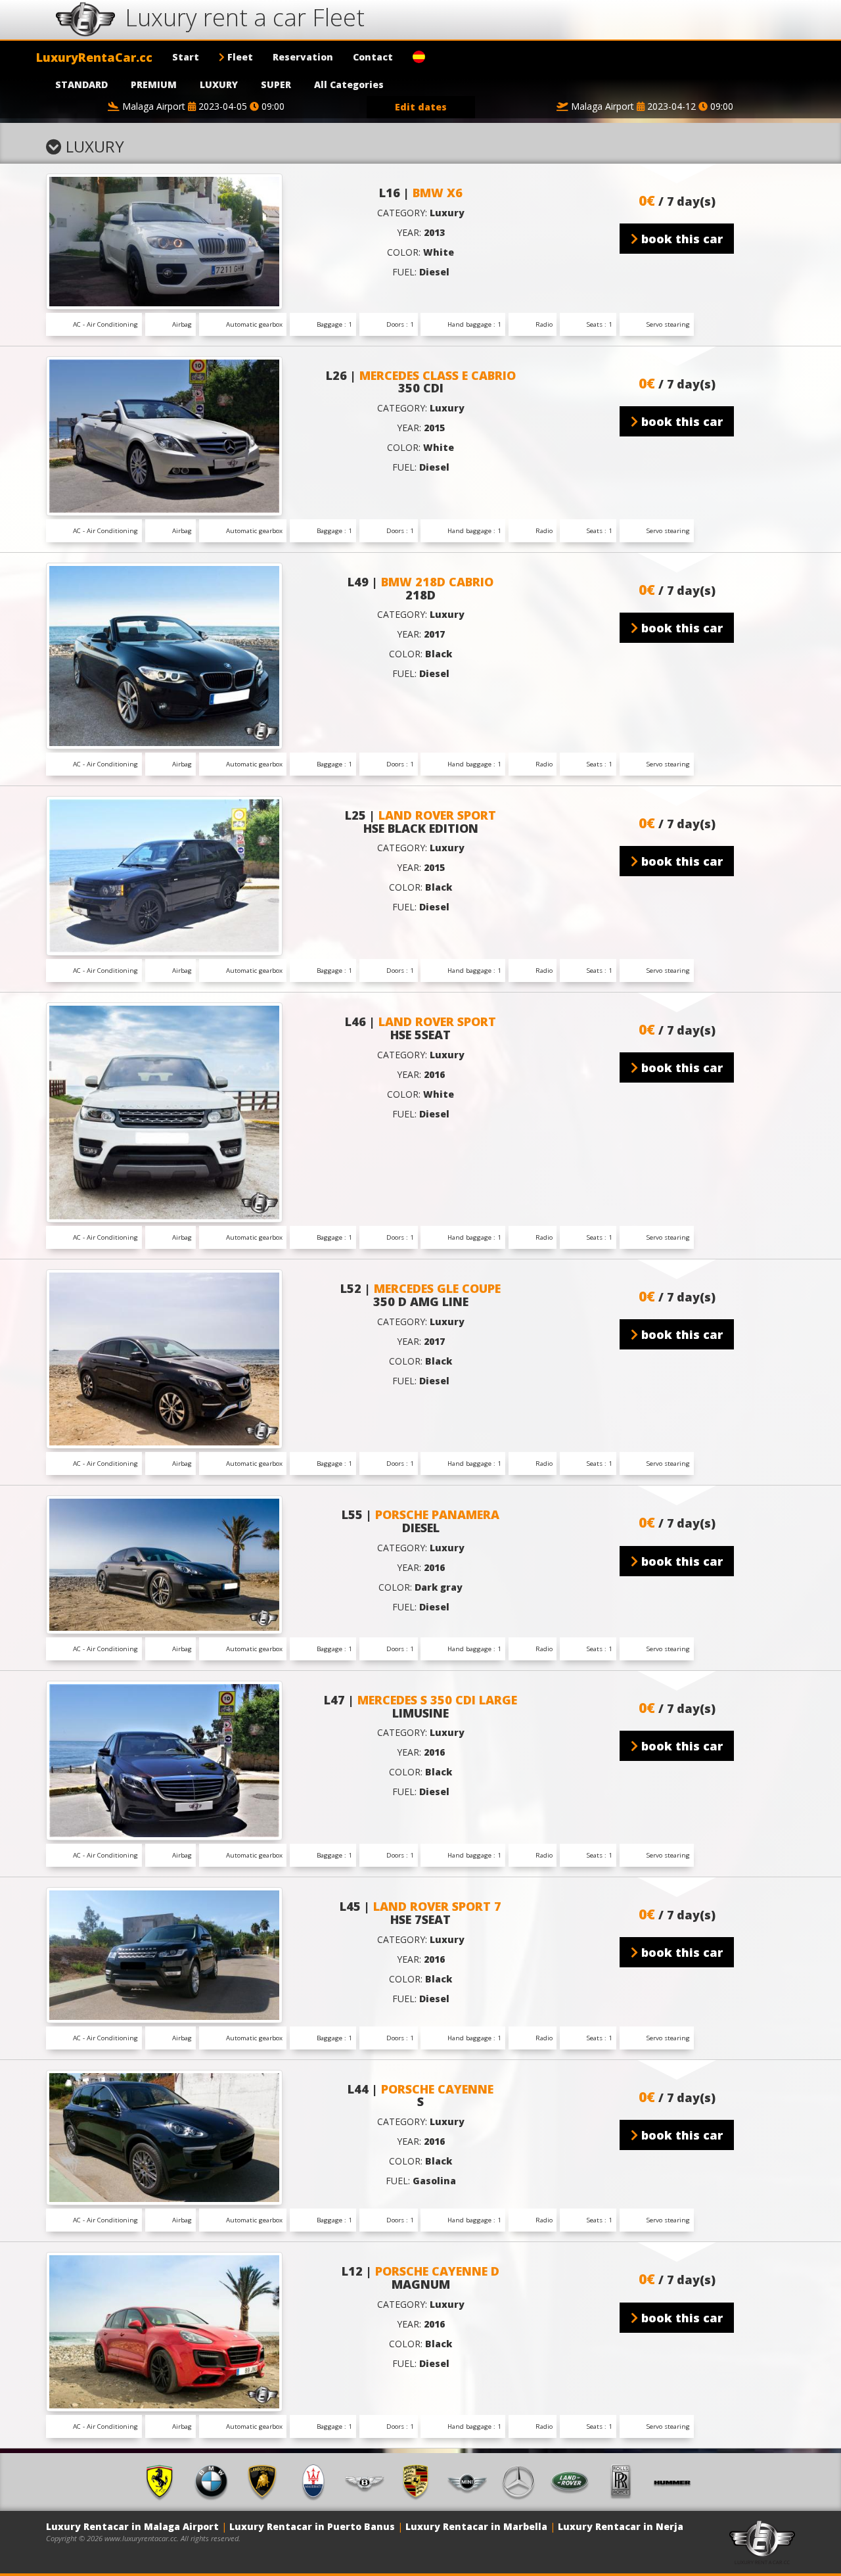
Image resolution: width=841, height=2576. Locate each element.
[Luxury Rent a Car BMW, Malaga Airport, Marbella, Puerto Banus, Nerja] (216, 2481)
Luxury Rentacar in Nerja (621, 2526)
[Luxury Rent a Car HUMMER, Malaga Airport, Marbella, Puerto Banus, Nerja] (677, 2481)
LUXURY (219, 84)
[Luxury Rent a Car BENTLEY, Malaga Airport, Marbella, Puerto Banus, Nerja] (369, 2481)
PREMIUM (154, 84)
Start (186, 57)
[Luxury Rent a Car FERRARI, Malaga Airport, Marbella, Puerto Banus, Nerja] (164, 2481)
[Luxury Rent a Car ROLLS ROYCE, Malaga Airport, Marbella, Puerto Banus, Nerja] (625, 2481)
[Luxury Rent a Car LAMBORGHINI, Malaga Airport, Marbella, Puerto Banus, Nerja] (267, 2481)
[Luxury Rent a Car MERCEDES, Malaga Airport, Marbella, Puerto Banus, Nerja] (523, 2481)
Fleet (239, 57)
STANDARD (81, 84)
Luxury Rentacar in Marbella (476, 2526)
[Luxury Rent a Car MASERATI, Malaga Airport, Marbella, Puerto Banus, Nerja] (318, 2481)
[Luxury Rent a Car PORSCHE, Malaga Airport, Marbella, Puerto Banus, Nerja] (420, 2481)
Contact (373, 57)
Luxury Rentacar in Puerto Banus (312, 2526)
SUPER (276, 84)
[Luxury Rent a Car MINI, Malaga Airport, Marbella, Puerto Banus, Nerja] (472, 2481)
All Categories (349, 84)
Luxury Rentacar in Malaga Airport (132, 2526)
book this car (680, 239)
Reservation (303, 57)
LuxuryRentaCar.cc (94, 57)
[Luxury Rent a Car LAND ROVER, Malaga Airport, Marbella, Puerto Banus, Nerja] (574, 2481)
